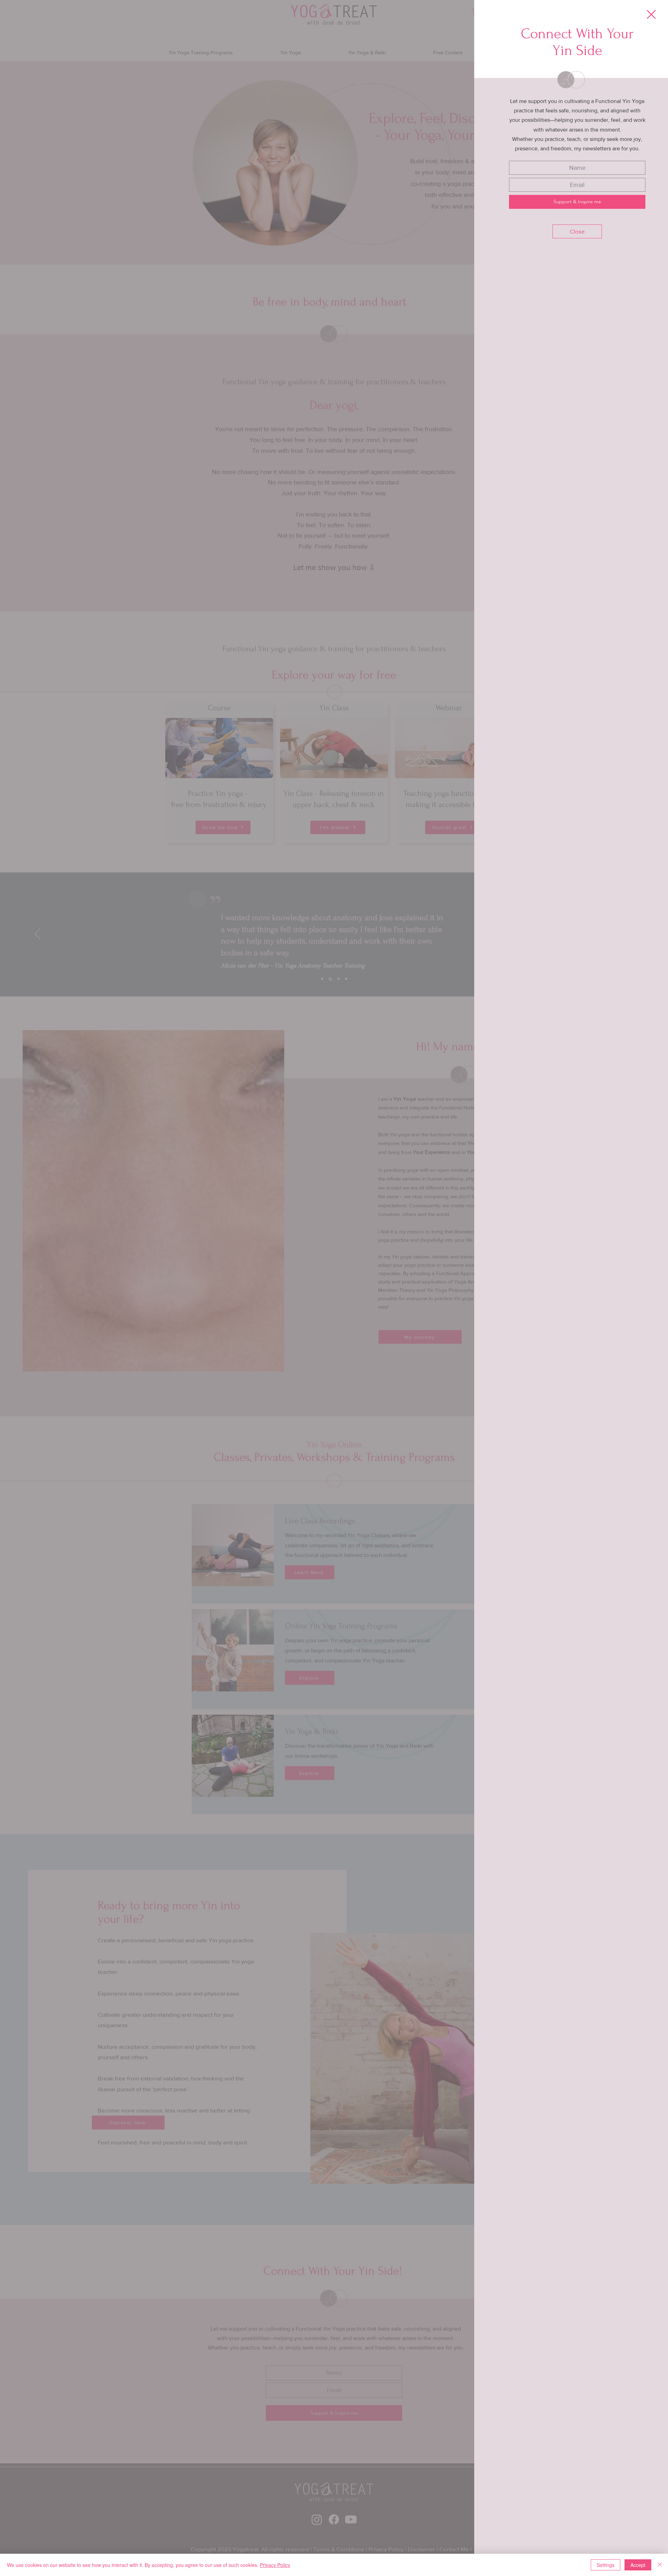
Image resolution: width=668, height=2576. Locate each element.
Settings (606, 2565)
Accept (638, 2565)
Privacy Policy (275, 2565)
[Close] (660, 2565)
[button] (651, 14)
